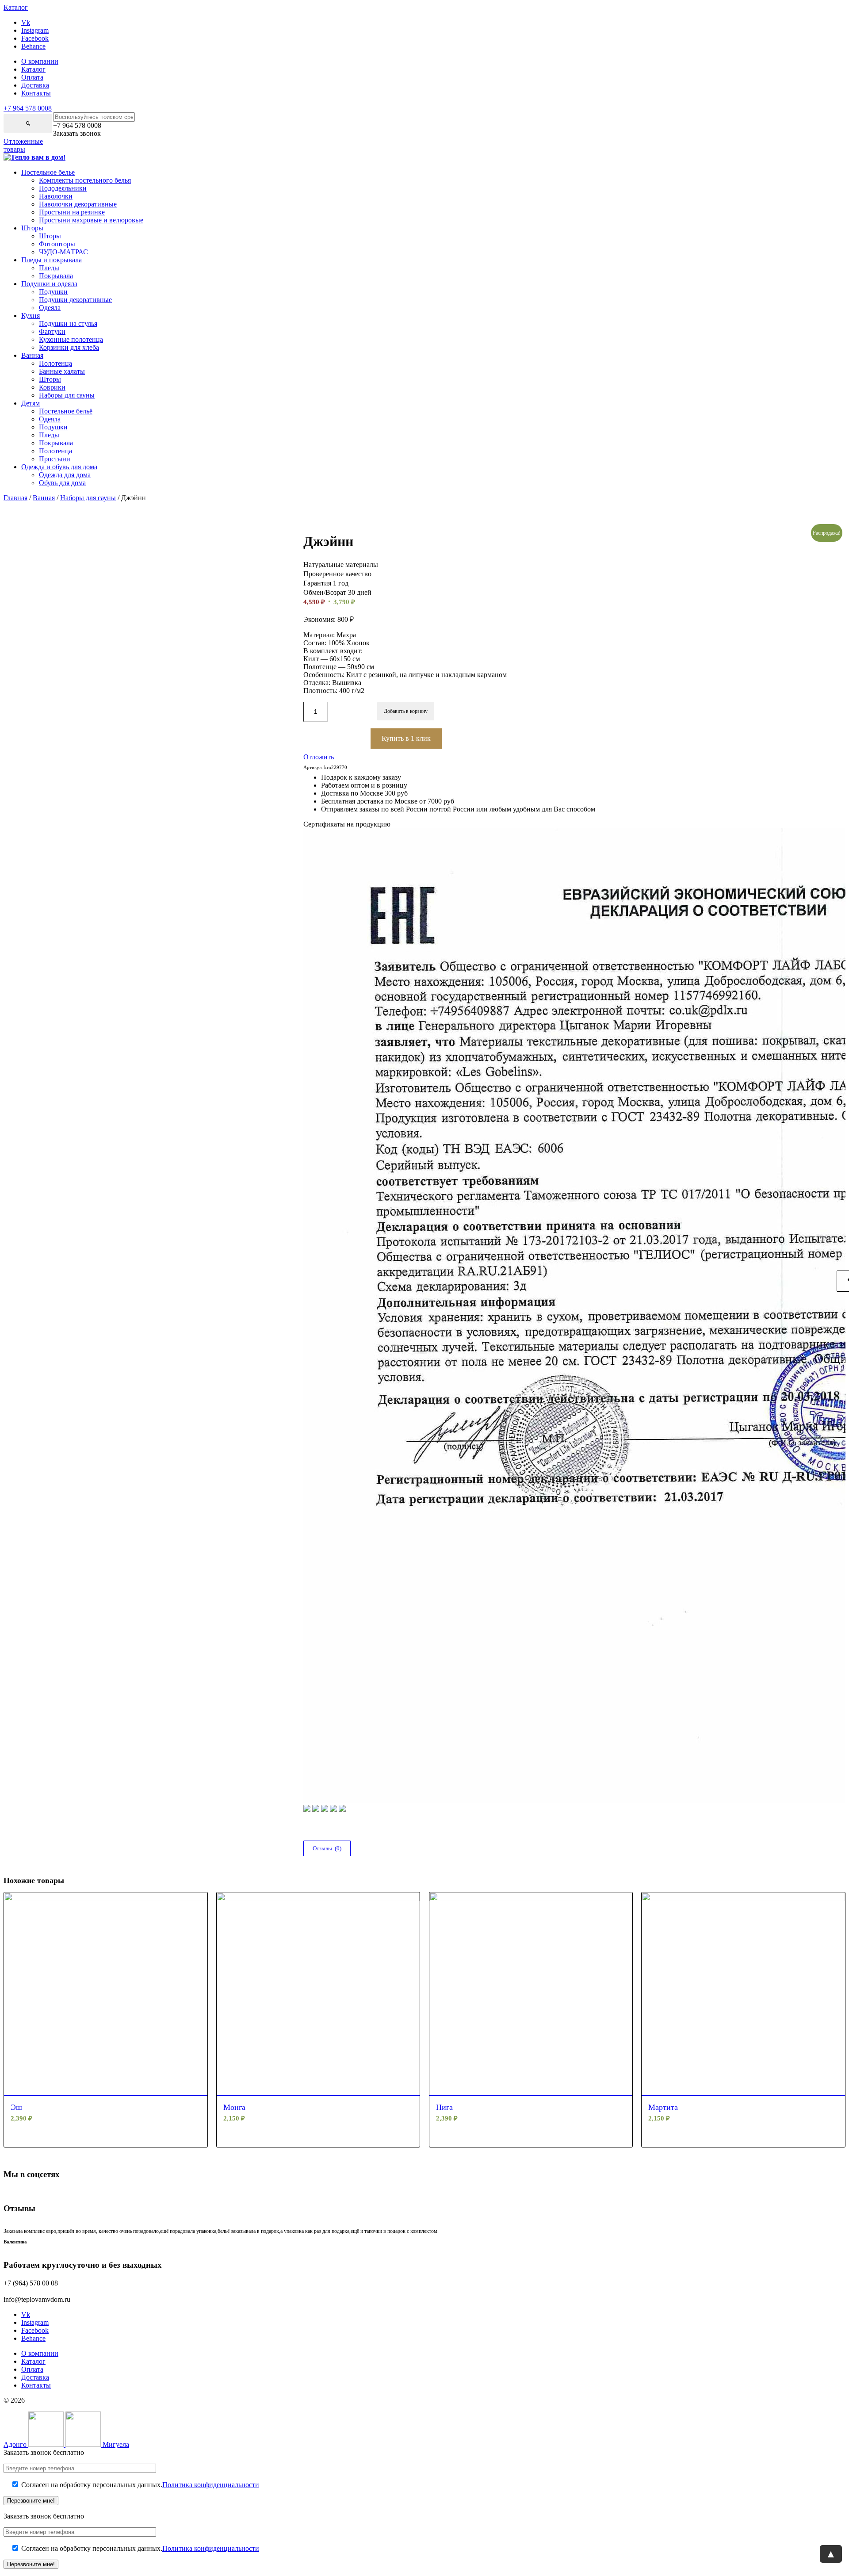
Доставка (35, 85)
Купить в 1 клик (406, 738)
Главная (15, 498)
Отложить (319, 757)
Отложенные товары (23, 145)
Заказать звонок (77, 133)
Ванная (44, 498)
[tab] (327, 1849)
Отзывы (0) (327, 1848)
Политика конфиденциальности (211, 2485)
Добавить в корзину (406, 711)
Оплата (32, 77)
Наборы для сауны (88, 498)
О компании (40, 61)
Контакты (36, 93)
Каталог (33, 69)
